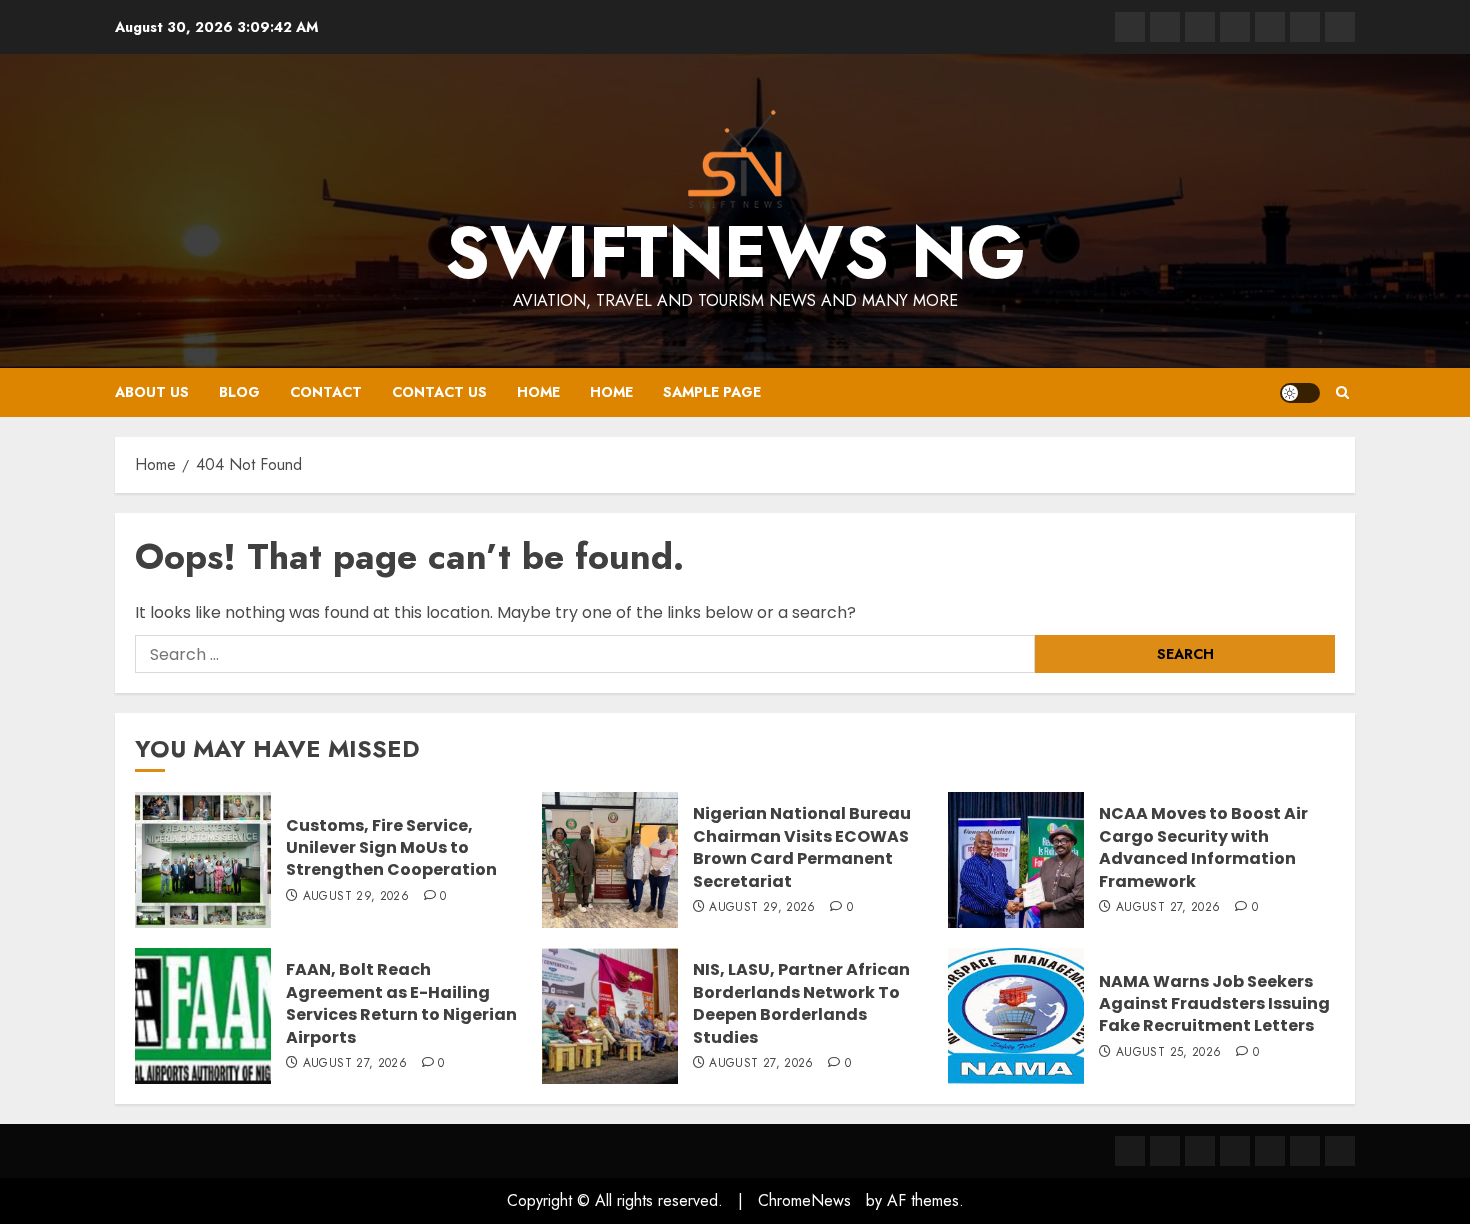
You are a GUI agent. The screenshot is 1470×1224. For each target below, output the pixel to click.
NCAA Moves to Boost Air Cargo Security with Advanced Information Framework (1203, 847)
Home (538, 392)
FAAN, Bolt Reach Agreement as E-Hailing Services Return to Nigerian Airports (401, 1003)
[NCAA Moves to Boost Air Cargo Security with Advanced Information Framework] (1016, 860)
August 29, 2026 (356, 897)
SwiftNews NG (735, 252)
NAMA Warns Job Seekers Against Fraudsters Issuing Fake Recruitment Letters (1214, 1004)
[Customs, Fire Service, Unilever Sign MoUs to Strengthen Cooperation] (203, 860)
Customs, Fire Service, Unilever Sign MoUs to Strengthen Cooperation (391, 848)
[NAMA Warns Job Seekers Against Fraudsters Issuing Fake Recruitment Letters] (1016, 1016)
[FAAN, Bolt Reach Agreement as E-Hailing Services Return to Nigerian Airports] (203, 1016)
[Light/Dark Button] (1300, 393)
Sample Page (712, 392)
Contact (326, 392)
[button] (1342, 393)
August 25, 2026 (1168, 1053)
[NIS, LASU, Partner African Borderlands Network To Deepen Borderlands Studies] (610, 1016)
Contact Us (439, 392)
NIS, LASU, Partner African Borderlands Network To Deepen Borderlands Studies (801, 1003)
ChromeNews (804, 1200)
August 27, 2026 (1168, 908)
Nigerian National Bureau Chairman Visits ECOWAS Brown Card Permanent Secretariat (802, 847)
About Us (152, 392)
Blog (239, 392)
